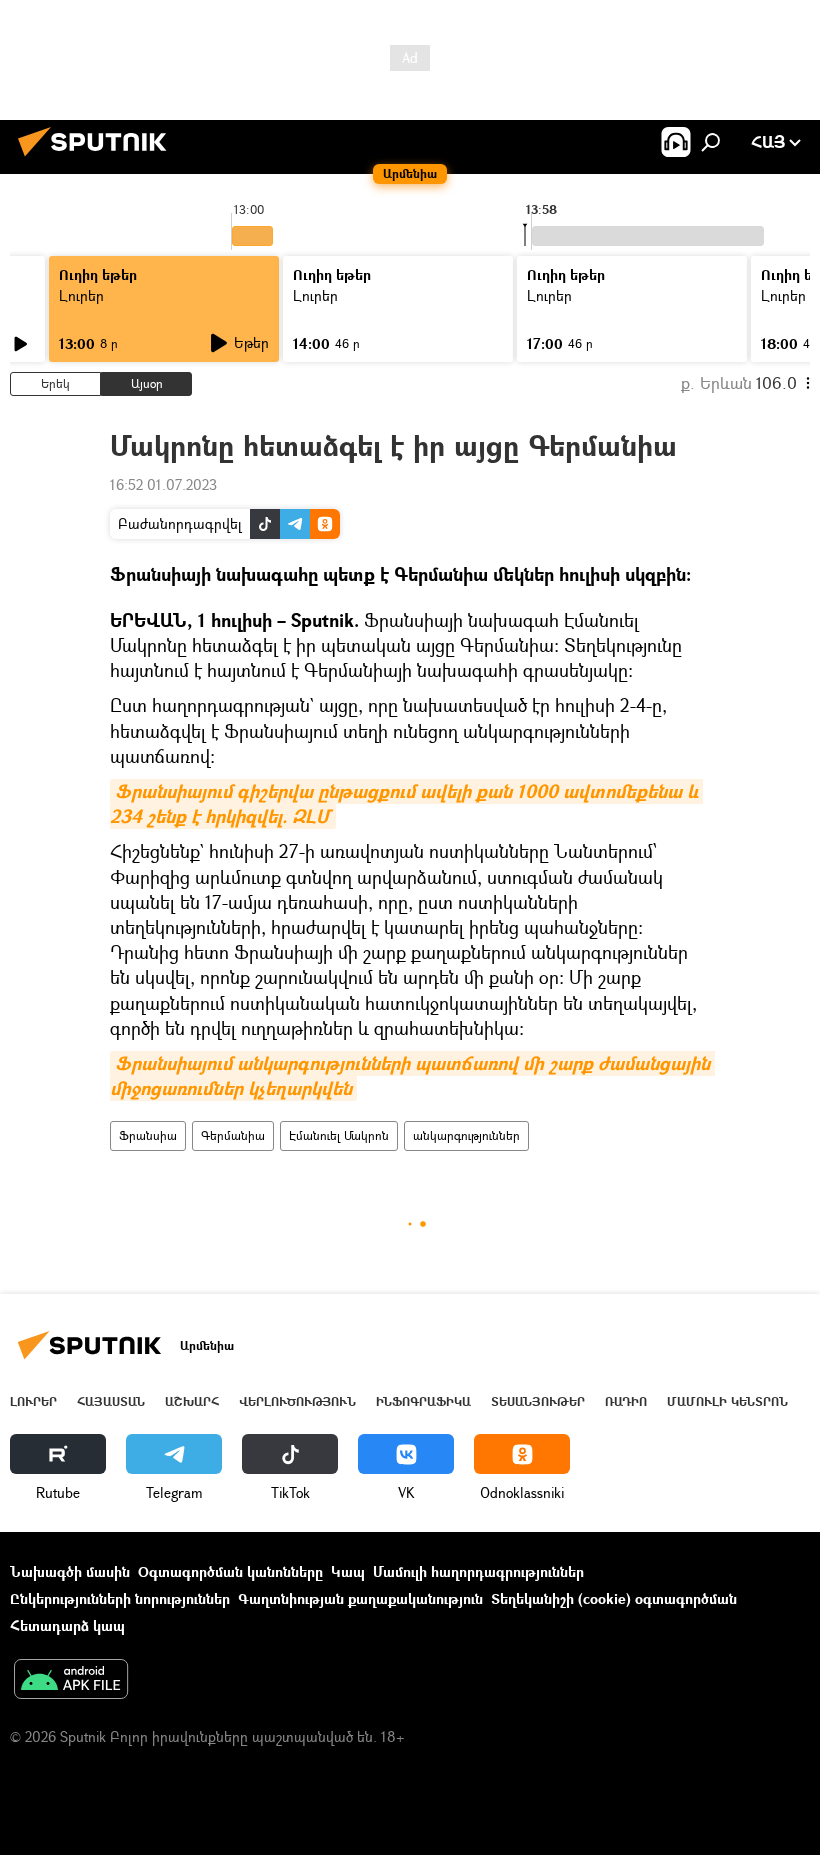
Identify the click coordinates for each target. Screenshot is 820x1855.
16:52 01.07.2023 (163, 484)
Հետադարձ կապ (67, 1625)
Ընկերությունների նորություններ (120, 1598)
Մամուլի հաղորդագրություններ (478, 1571)
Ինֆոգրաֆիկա (423, 1401)
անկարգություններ (466, 1135)
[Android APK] (71, 1681)
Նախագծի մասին (70, 1571)
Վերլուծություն (297, 1401)
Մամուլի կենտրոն (727, 1401)
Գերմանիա (233, 1135)
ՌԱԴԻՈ (626, 1401)
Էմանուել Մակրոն (339, 1135)
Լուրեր (81, 295)
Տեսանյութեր (538, 1401)
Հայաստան (111, 1401)
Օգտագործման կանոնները (230, 1571)
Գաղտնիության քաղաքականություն (360, 1598)
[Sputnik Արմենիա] (98, 158)
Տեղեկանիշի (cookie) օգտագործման (614, 1598)
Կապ (348, 1571)
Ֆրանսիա (148, 1135)
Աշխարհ (192, 1401)
